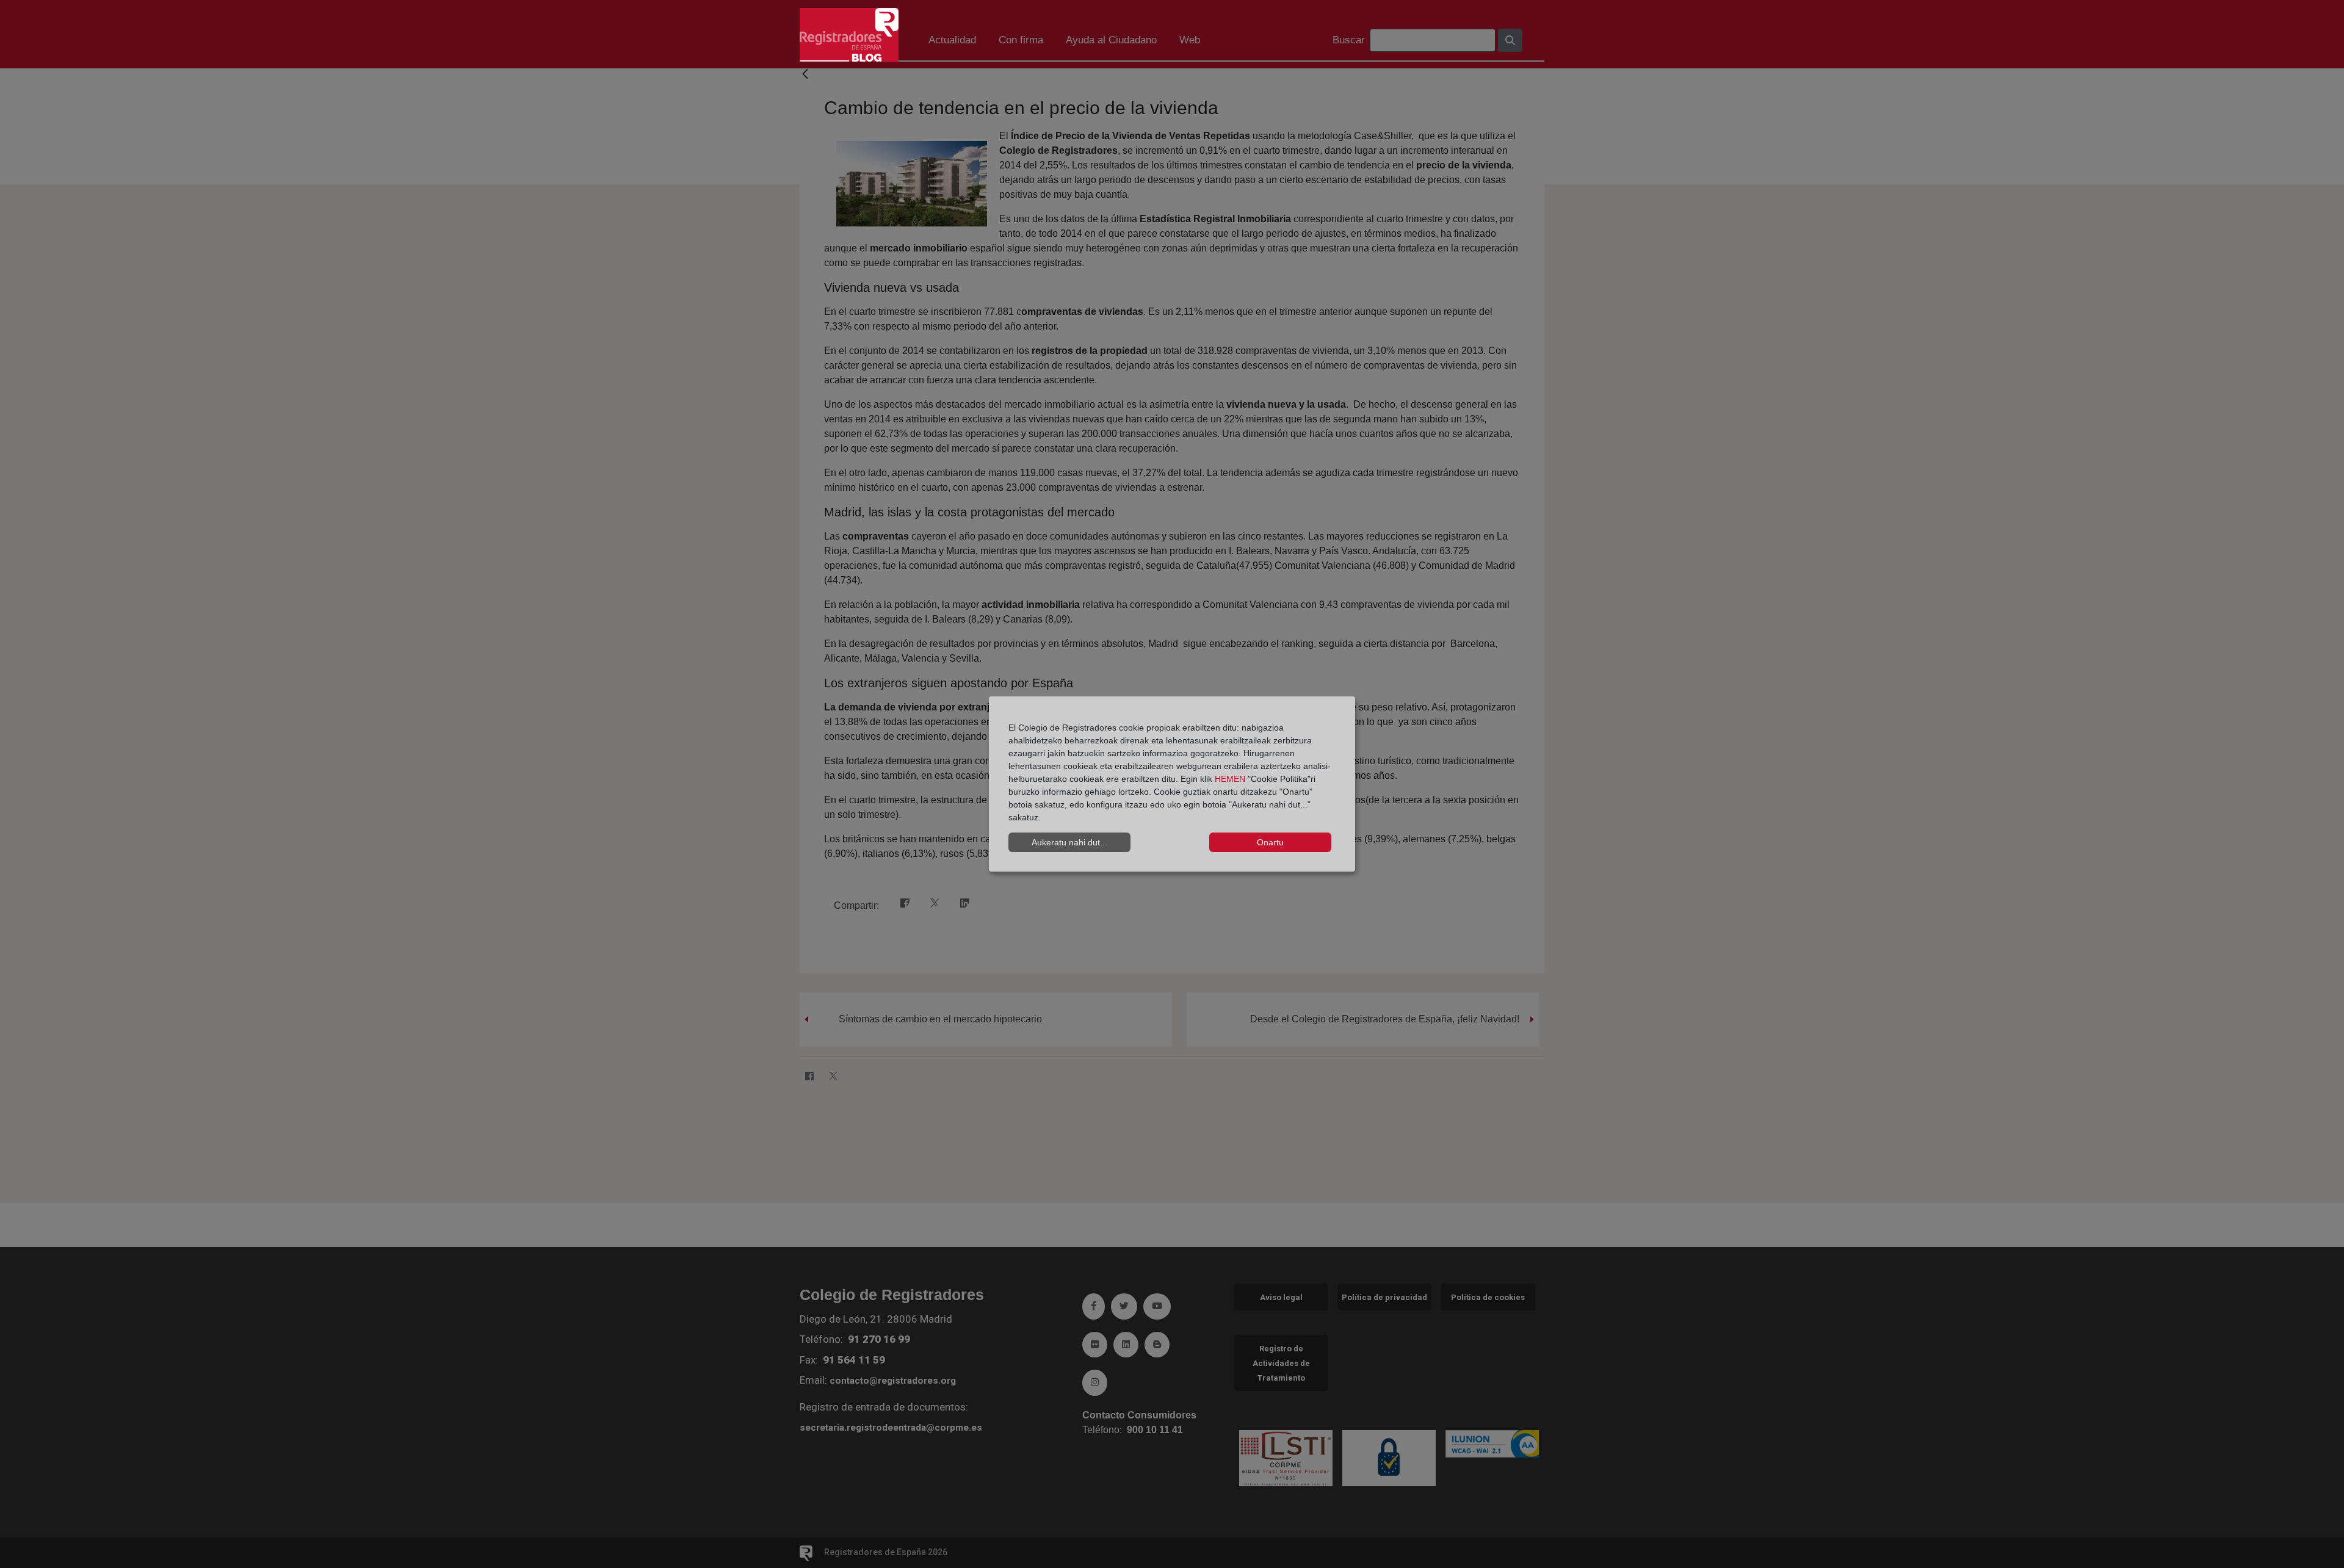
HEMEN (1230, 779)
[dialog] (1172, 784)
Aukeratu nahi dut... (1069, 842)
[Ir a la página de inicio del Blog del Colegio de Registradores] (849, 34)
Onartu (1270, 842)
